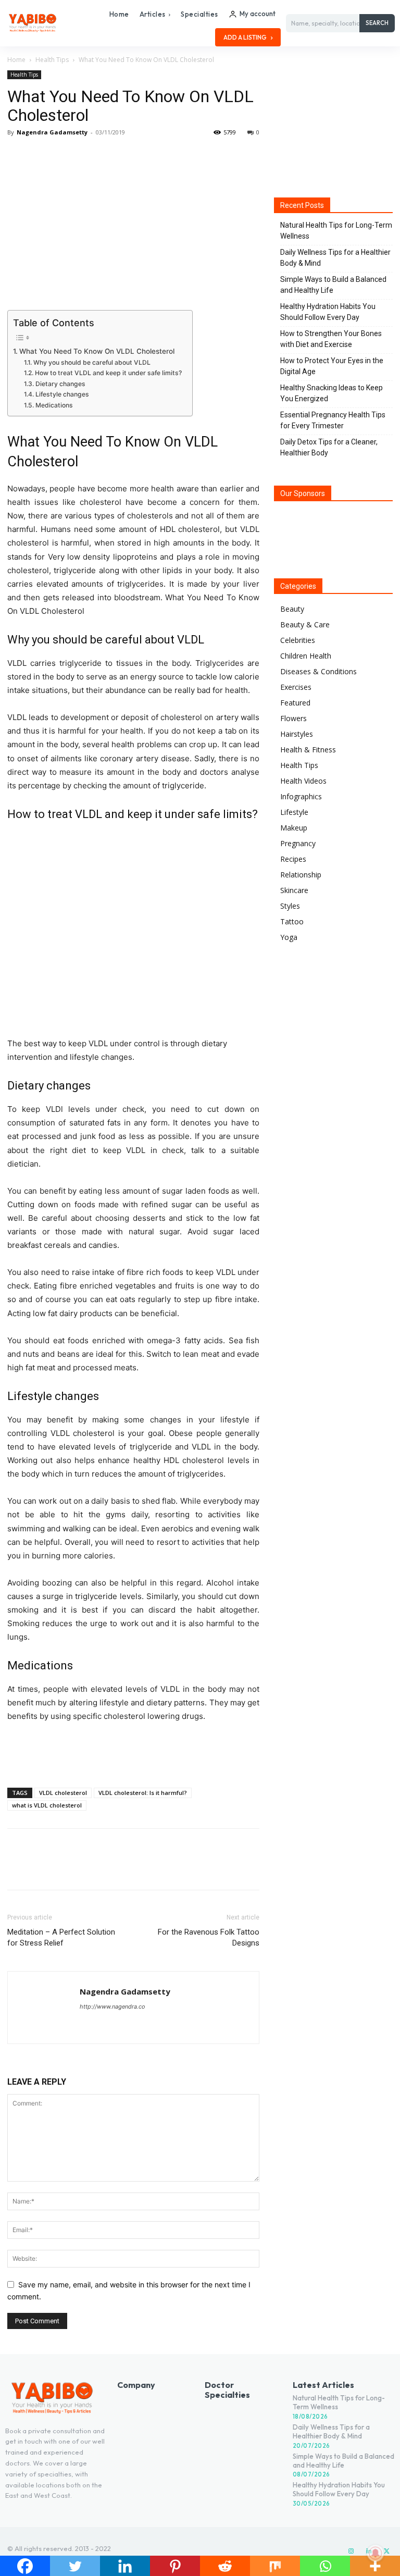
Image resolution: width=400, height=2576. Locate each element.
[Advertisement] (133, 1753)
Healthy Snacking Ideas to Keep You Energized (332, 393)
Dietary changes (60, 384)
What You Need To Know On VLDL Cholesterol (97, 351)
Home (16, 60)
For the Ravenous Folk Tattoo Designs (209, 1937)
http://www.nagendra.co (113, 2007)
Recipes (293, 859)
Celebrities (298, 640)
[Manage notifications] (376, 2553)
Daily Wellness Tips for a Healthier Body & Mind (335, 258)
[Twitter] (42, 156)
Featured (295, 703)
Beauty (292, 609)
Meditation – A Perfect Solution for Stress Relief (61, 1937)
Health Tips (52, 60)
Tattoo (292, 921)
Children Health (306, 656)
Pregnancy (298, 843)
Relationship (301, 875)
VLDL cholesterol (63, 1793)
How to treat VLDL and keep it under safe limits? (108, 373)
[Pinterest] (66, 156)
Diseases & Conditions (318, 671)
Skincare (294, 890)
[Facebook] (18, 156)
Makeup (294, 828)
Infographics (301, 796)
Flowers (293, 718)
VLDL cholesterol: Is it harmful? (143, 1793)
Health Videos (303, 781)
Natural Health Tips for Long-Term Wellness (336, 231)
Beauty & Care (305, 624)
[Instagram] (351, 2552)
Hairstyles (297, 734)
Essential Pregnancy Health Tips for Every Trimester (333, 420)
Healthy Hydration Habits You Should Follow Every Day (328, 312)
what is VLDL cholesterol (47, 1805)
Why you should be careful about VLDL (92, 362)
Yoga (289, 937)
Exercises (296, 687)
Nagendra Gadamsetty (52, 132)
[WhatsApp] (90, 156)
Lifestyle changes (62, 394)
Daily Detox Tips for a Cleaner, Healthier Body (329, 447)
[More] (114, 156)
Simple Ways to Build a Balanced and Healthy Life (333, 285)
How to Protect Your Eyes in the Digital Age (332, 366)
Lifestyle (294, 812)
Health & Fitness (308, 750)
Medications (54, 405)
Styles (290, 906)
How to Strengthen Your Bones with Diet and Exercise (331, 339)
